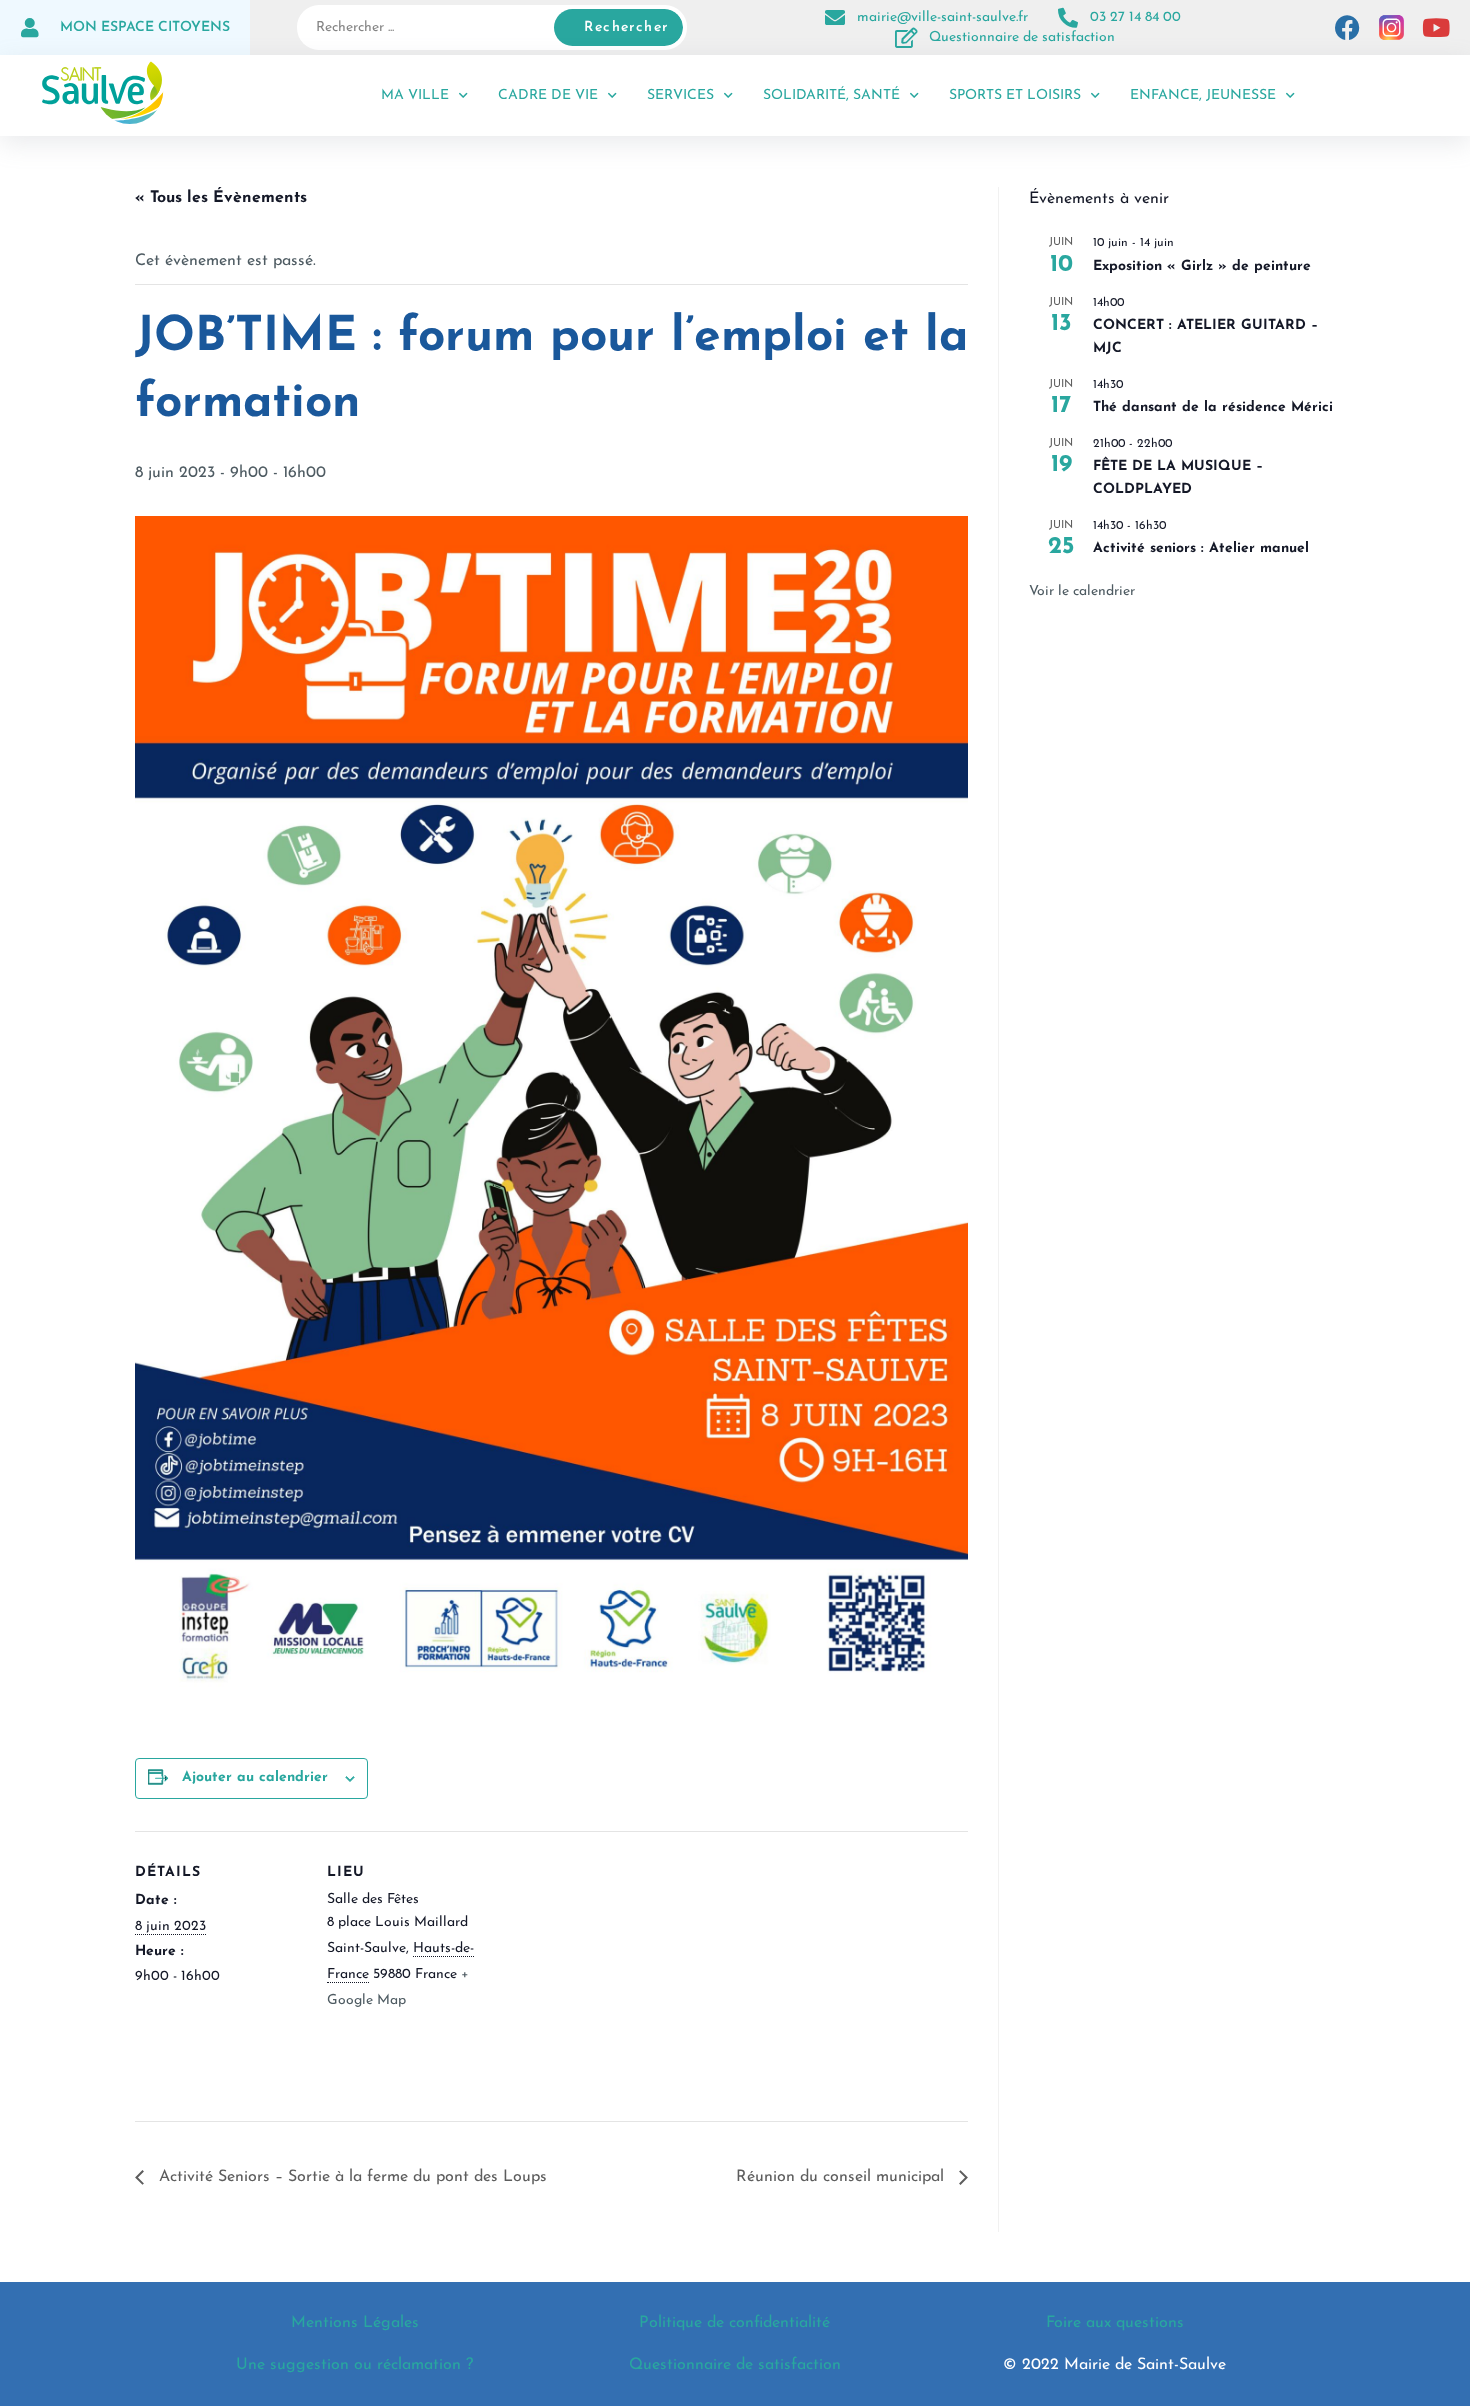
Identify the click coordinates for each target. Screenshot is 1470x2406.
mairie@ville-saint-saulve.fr (942, 17)
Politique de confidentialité (734, 2323)
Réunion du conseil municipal (842, 2177)
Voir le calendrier (1082, 591)
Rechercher (626, 27)
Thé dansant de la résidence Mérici (1213, 407)
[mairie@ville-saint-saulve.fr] (835, 18)
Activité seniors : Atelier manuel (1201, 548)
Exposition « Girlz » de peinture (1202, 266)
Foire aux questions (1115, 2323)
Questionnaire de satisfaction (1022, 37)
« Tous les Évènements (221, 198)
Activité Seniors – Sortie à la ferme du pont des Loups (350, 2177)
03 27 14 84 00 (1135, 17)
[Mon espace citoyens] (30, 28)
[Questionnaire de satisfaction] (907, 38)
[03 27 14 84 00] (1068, 18)
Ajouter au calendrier (255, 1777)
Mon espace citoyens (145, 27)
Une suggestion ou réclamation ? (354, 2365)
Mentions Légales (355, 2323)
